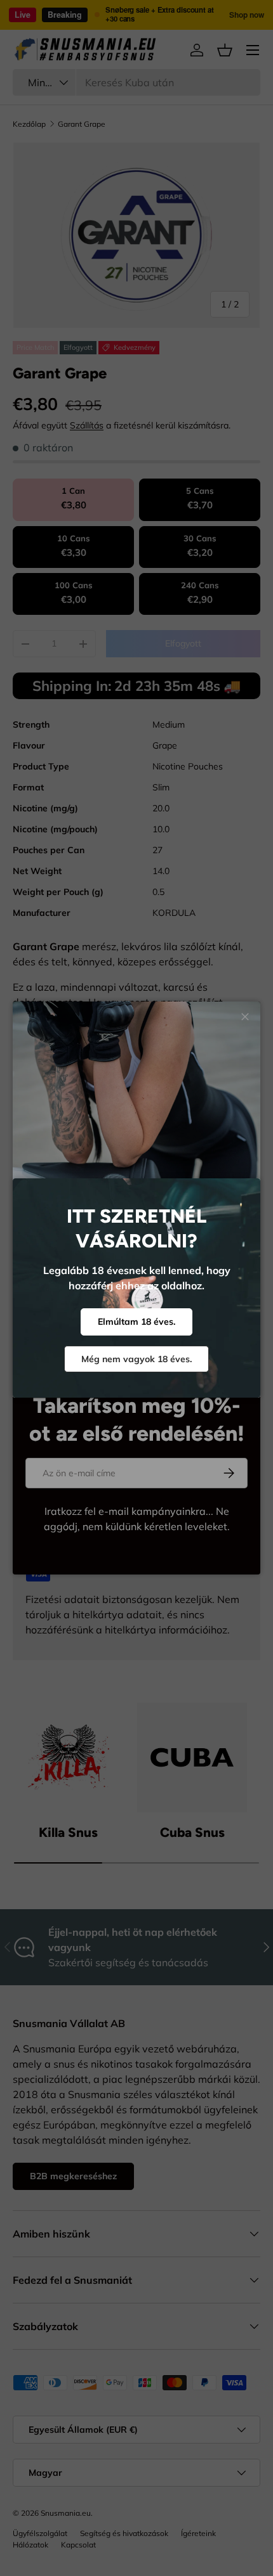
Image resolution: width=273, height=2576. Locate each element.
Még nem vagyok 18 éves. (136, 1359)
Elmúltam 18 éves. (136, 1322)
